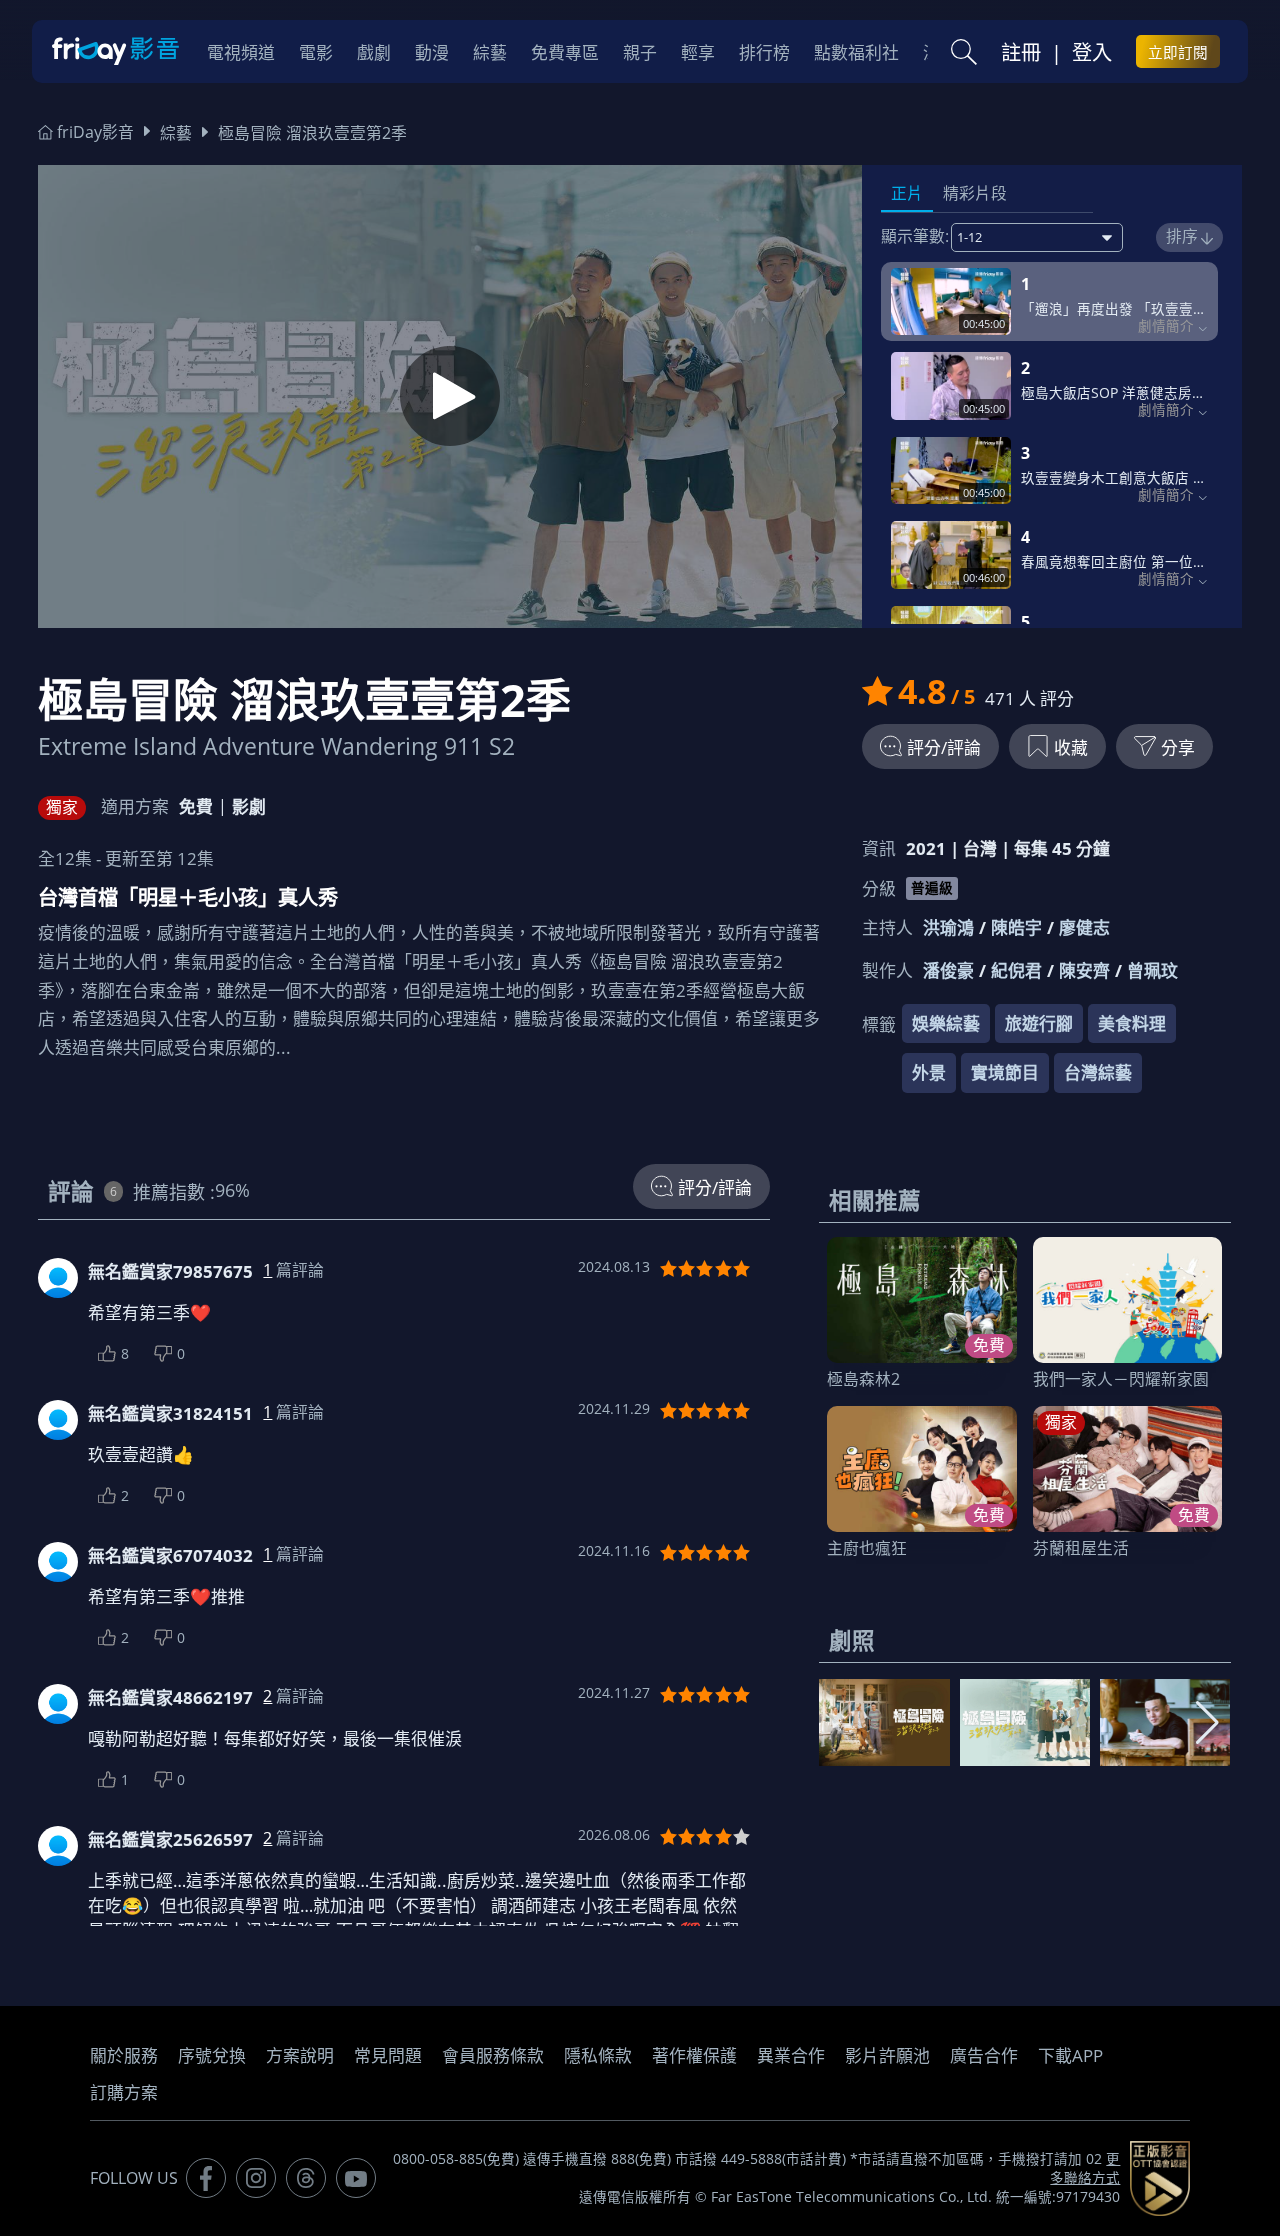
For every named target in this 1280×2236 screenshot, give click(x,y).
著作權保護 (694, 2055)
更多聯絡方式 (1085, 2168)
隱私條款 (598, 2055)
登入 (1092, 52)
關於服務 (124, 2055)
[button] (1207, 1723)
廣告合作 (984, 2055)
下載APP (1070, 2055)
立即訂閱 (1178, 52)
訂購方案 (124, 2092)
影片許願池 (887, 2055)
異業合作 (791, 2055)
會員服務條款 (493, 2055)
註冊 (1021, 52)
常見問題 (388, 2055)
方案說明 (300, 2055)
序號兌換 (212, 2055)
